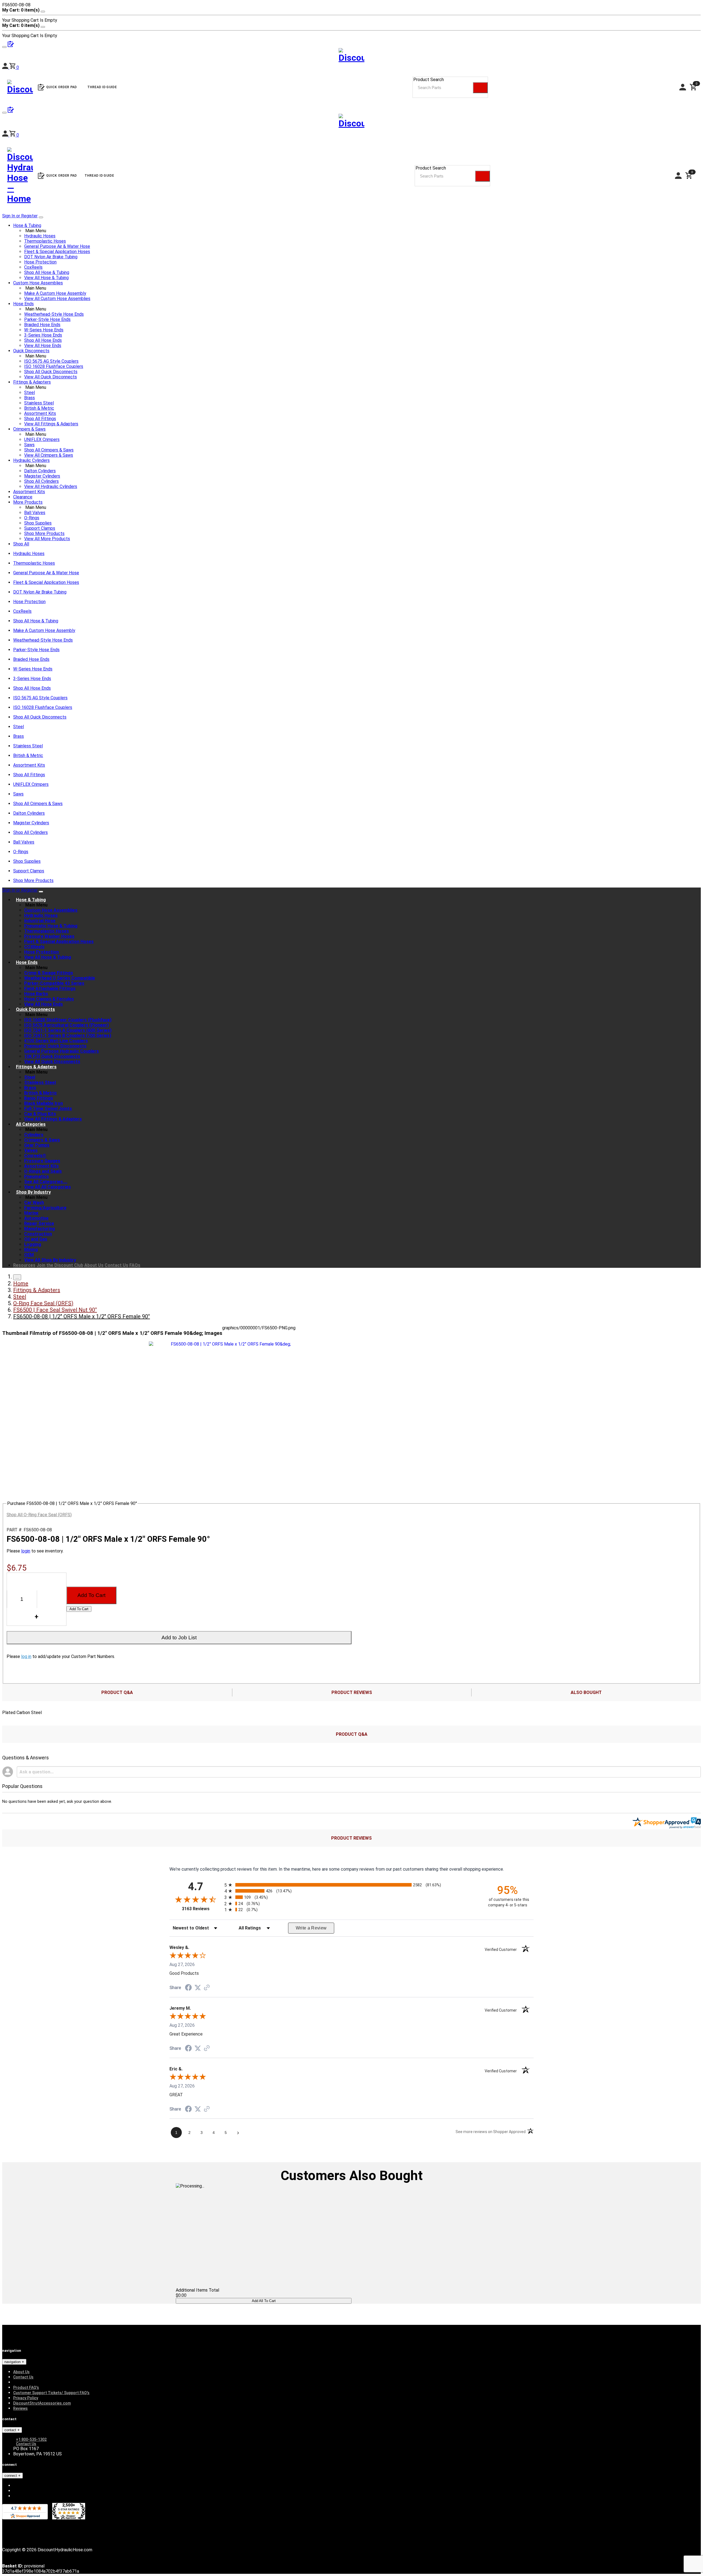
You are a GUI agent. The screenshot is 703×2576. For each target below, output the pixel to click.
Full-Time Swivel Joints (48, 1109)
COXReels (34, 947)
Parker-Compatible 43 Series (54, 983)
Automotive (36, 1218)
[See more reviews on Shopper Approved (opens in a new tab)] (207, 1988)
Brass (30, 398)
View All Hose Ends (43, 346)
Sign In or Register (20, 216)
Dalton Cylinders (40, 471)
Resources (24, 1265)
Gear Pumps (37, 1145)
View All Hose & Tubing (46, 278)
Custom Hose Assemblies (38, 283)
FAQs (135, 1265)
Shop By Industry (33, 1192)
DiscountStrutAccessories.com (42, 2403)
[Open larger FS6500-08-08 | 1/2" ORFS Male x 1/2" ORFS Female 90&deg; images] (228, 1344)
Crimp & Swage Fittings (49, 973)
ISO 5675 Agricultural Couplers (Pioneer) (66, 1025)
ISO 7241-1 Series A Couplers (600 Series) (68, 1030)
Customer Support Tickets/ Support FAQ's (51, 2393)
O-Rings (32, 518)
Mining (31, 1250)
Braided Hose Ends (42, 325)
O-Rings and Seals (43, 1171)
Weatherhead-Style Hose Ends (54, 314)
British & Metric (39, 408)
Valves (31, 1150)
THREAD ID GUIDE (99, 176)
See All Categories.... (46, 1182)
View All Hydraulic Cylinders (51, 486)
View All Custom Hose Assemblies (57, 299)
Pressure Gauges (42, 1161)
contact (11, 2430)
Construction (38, 1234)
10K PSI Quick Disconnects (52, 1056)
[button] (14, 135)
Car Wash (34, 1203)
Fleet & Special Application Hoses (57, 252)
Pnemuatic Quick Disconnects (55, 1046)
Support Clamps (40, 528)
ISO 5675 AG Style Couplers (51, 361)
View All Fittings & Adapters (51, 424)
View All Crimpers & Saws (49, 455)
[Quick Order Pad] (11, 111)
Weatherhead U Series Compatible (60, 978)
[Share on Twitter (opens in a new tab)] (198, 1988)
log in (26, 1656)
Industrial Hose (40, 921)
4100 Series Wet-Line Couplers (56, 1041)
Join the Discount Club (60, 1265)
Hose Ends (23, 304)
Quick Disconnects (31, 351)
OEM (29, 1255)
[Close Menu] (41, 892)
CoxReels (33, 267)
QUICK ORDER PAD (62, 176)
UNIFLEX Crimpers (42, 439)
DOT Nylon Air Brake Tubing (51, 257)
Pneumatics (37, 1176)
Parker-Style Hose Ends (47, 319)
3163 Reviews (202, 1909)
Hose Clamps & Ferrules (49, 999)
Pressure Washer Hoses (49, 936)
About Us (94, 1265)
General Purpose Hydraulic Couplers (62, 1051)
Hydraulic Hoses (40, 236)
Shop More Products (44, 533)
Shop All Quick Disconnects (51, 372)
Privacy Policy (26, 2398)
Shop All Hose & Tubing (47, 272)
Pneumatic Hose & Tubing (51, 926)
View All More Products (47, 539)
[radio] (351, 1885)
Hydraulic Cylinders (31, 460)
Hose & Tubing (27, 225)
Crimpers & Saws (29, 429)
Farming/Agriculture (45, 1208)
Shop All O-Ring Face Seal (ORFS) (39, 1515)
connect (11, 2476)
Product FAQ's (26, 2388)
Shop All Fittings (40, 419)
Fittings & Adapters (32, 382)
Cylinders (34, 1135)
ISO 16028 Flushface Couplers (54, 366)
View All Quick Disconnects (51, 377)
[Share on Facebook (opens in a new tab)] (188, 1988)
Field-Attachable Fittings (50, 988)
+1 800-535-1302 (31, 2439)
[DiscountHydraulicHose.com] (351, 122)
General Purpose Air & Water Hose (57, 246)
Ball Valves (35, 513)
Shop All (21, 544)
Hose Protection (40, 262)
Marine (31, 1213)
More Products (28, 502)
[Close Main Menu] (41, 217)
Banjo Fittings (39, 1098)
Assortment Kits (40, 413)
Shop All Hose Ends (43, 340)
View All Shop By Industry (50, 1260)
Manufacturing (40, 1229)
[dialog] (351, 15)
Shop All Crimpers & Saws (49, 450)
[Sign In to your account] (6, 135)
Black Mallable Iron (44, 1103)
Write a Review (311, 1928)
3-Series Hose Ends (43, 335)
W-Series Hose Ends (44, 330)
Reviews (20, 2408)
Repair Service (39, 1223)
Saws (29, 445)
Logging (33, 1244)
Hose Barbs (36, 994)
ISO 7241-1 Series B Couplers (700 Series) (68, 1035)
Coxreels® (35, 1156)
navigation (13, 2362)
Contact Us (116, 1265)
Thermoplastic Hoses (45, 241)
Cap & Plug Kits (40, 1114)
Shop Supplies (38, 523)
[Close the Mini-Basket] (43, 12)
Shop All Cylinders (41, 481)
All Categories (31, 1124)
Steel (30, 393)
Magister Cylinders (42, 476)
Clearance (23, 497)
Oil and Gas (36, 1239)
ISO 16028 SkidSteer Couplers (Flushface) (68, 1020)
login (26, 1551)
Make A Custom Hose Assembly (55, 293)
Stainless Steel (39, 403)
